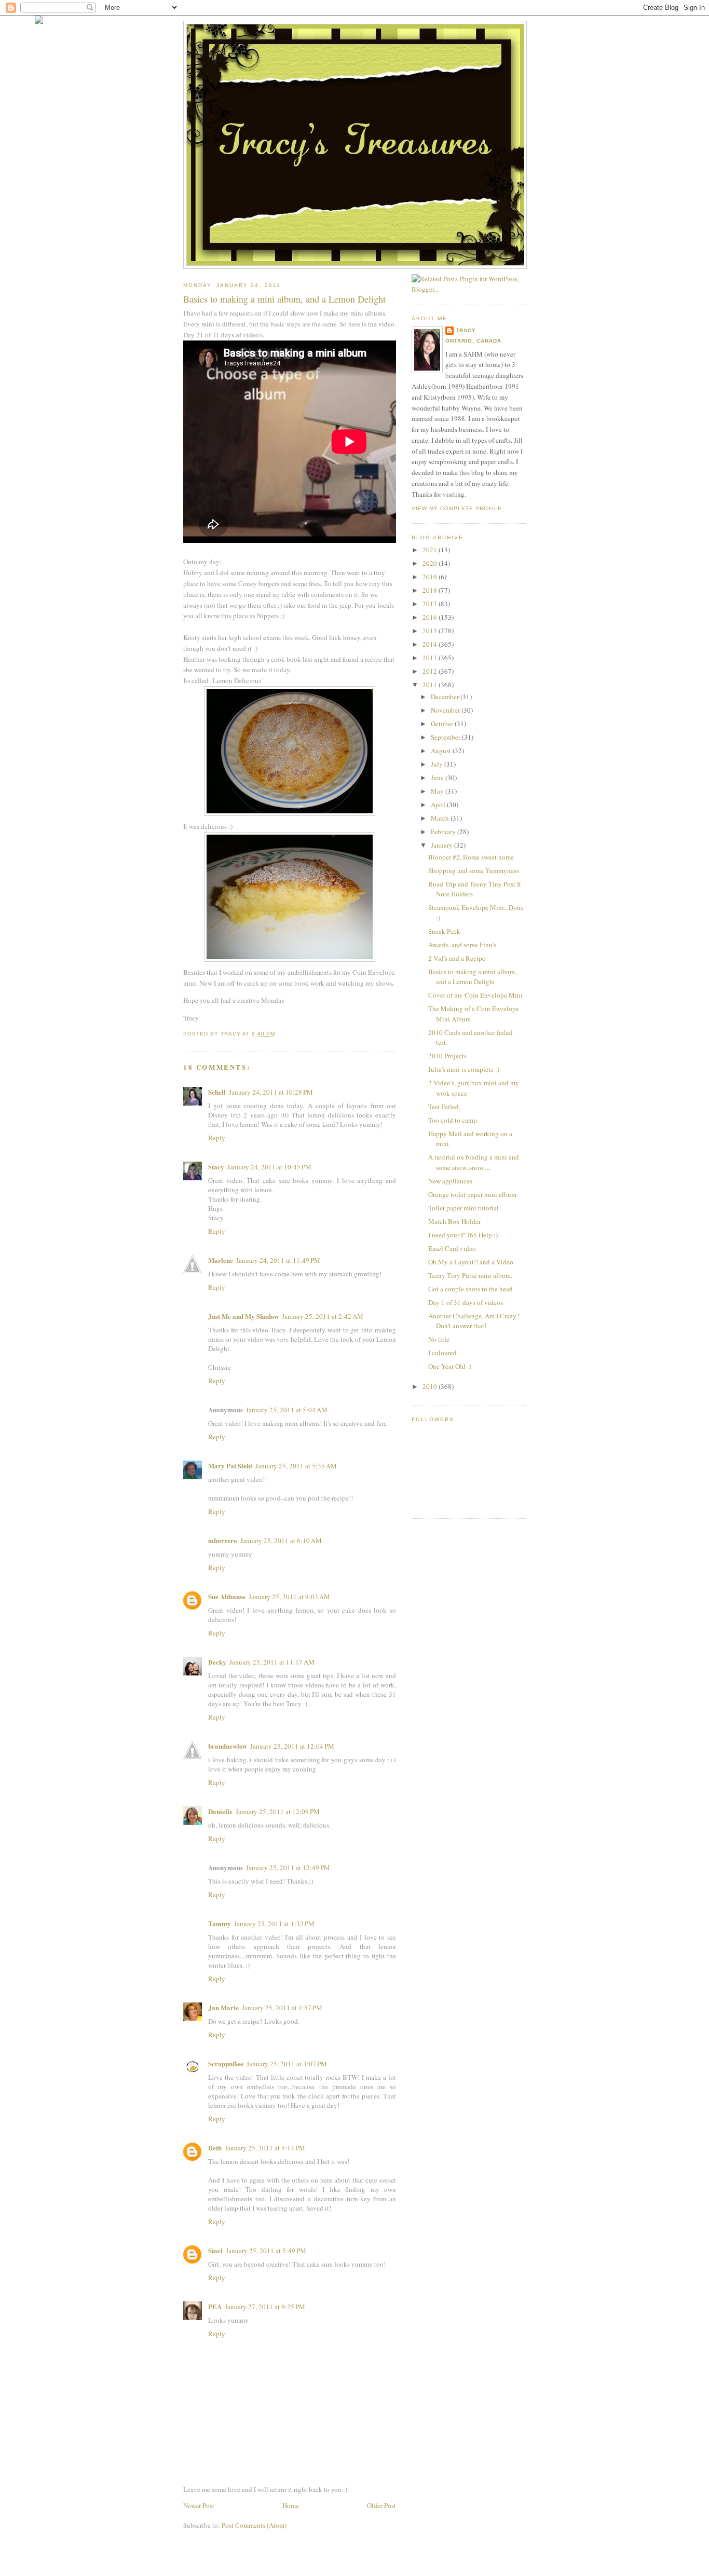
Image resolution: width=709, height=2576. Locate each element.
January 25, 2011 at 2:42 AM (323, 1316)
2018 (431, 590)
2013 (431, 658)
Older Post (381, 2505)
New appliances (450, 1181)
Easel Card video (452, 1248)
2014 (431, 644)
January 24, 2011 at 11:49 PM (278, 1260)
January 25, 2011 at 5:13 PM (265, 2148)
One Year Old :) (450, 1366)
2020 (431, 563)
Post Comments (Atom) (254, 2525)
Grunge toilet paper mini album (472, 1194)
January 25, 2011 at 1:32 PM (274, 1924)
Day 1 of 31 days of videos (466, 1302)
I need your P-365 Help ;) (463, 1235)
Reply (217, 1138)
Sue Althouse (227, 1596)
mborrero (223, 1540)
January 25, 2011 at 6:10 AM (281, 1541)
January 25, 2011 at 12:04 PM (292, 1746)
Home (291, 2505)
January (442, 845)
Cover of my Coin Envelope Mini (475, 995)
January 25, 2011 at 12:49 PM (288, 1868)
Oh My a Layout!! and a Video (471, 1262)
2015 (431, 631)
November (446, 710)
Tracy (466, 330)
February (444, 832)
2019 (431, 577)
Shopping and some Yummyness (474, 870)
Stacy (216, 1167)
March (441, 818)
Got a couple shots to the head (471, 1289)
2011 (431, 685)
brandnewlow (228, 1746)
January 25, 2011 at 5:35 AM (296, 1466)
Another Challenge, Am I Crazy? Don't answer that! (474, 1321)
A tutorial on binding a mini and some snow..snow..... (474, 1162)
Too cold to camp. (453, 1120)
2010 (431, 1386)
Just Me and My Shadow (243, 1316)
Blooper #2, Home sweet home (471, 857)
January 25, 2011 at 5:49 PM (266, 2251)
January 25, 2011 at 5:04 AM (287, 1410)
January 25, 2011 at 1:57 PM (282, 2008)
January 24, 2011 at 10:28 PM (271, 1092)
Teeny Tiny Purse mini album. (470, 1275)
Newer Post (199, 2505)
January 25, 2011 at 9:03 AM (289, 1597)
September (446, 737)
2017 (431, 604)
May (438, 791)
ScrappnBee (226, 2063)
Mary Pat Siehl (230, 1466)
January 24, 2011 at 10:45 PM (269, 1167)
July (438, 764)
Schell (217, 1092)
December (446, 697)
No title (439, 1339)
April (439, 805)
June (438, 778)
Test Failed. (444, 1107)
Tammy (220, 1923)
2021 (431, 550)
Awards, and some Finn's (462, 945)
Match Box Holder (454, 1221)
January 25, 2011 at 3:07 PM (287, 2064)
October (443, 724)
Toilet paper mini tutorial (463, 1208)
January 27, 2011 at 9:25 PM (265, 2307)
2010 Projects (447, 1056)
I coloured (442, 1353)
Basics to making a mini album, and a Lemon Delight (472, 977)
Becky (217, 1662)
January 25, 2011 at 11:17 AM (272, 1662)
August (442, 751)
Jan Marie (223, 2007)
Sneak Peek (444, 931)
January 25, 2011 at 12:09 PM (278, 1811)
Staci (215, 2250)
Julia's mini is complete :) (464, 1069)
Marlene (221, 1260)
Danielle (220, 1811)
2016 (431, 617)
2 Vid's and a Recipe (457, 958)
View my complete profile (457, 508)
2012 (431, 671)
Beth (215, 2148)
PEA (215, 2306)
